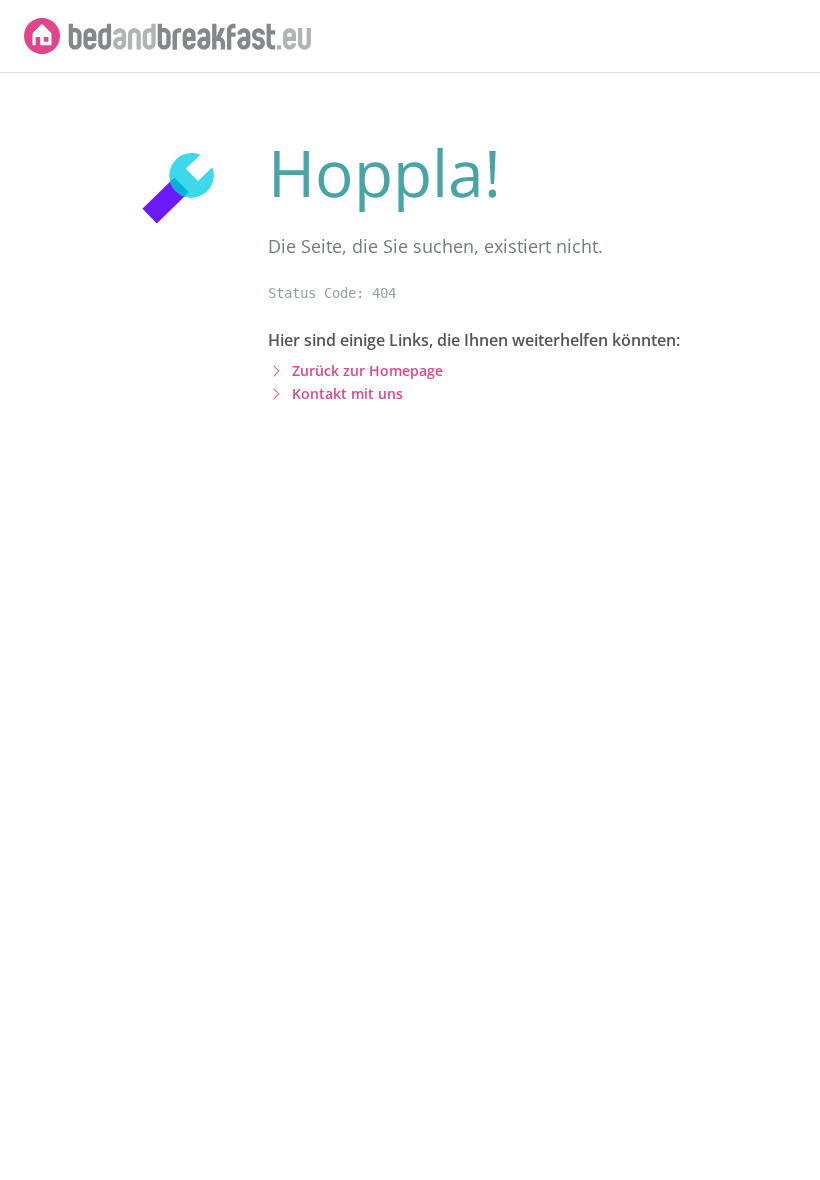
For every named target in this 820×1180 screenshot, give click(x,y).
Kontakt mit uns (347, 393)
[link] (168, 36)
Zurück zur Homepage (367, 370)
